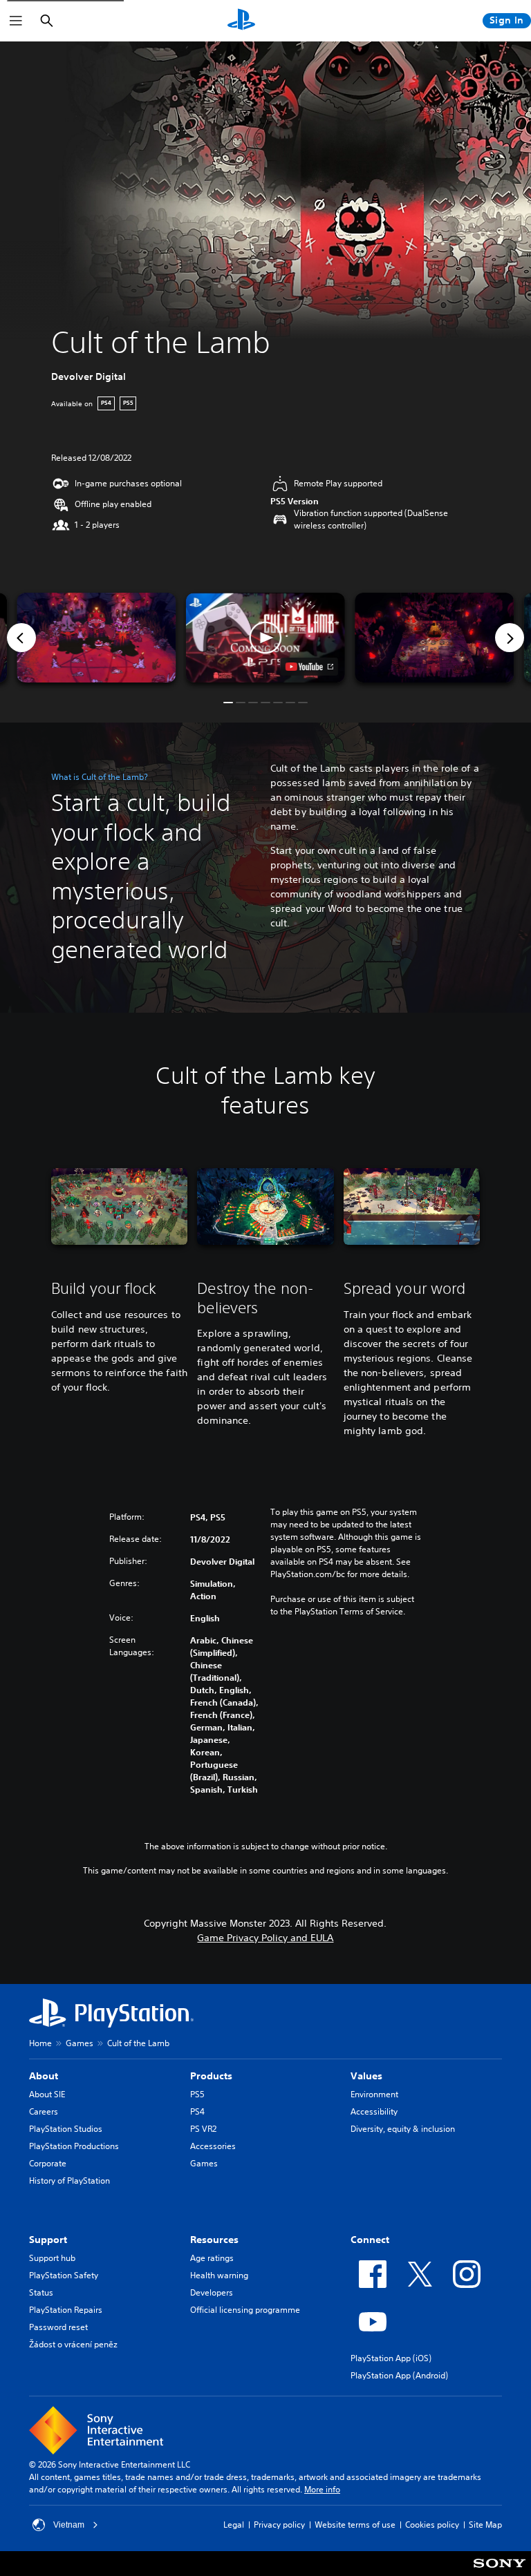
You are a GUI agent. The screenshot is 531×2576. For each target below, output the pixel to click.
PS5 (197, 2094)
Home (40, 2043)
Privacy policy (279, 2525)
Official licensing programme (245, 2310)
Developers (212, 2292)
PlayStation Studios (66, 2129)
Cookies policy (432, 2525)
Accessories (213, 2146)
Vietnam (69, 2525)
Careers (44, 2111)
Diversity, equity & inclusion (403, 2129)
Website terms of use (355, 2525)
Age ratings (212, 2258)
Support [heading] (48, 2240)
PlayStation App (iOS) (391, 2358)
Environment (374, 2094)
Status (41, 2292)
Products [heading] (211, 2076)
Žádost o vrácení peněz (73, 2344)
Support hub (52, 2258)
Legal (234, 2525)
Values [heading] (366, 2076)
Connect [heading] (370, 2240)
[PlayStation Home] (241, 21)
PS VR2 (203, 2129)
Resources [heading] (214, 2240)
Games (80, 2043)
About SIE (47, 2094)
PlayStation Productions (74, 2146)
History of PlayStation (69, 2181)
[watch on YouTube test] (309, 667)
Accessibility (374, 2111)
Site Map (485, 2525)
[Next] (510, 638)
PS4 (197, 2111)
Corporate (48, 2163)
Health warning (219, 2275)
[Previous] (21, 638)
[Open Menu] (16, 21)
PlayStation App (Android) (399, 2375)
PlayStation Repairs (66, 2310)
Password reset (58, 2327)
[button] (265, 638)
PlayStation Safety (64, 2275)
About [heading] (44, 2076)
